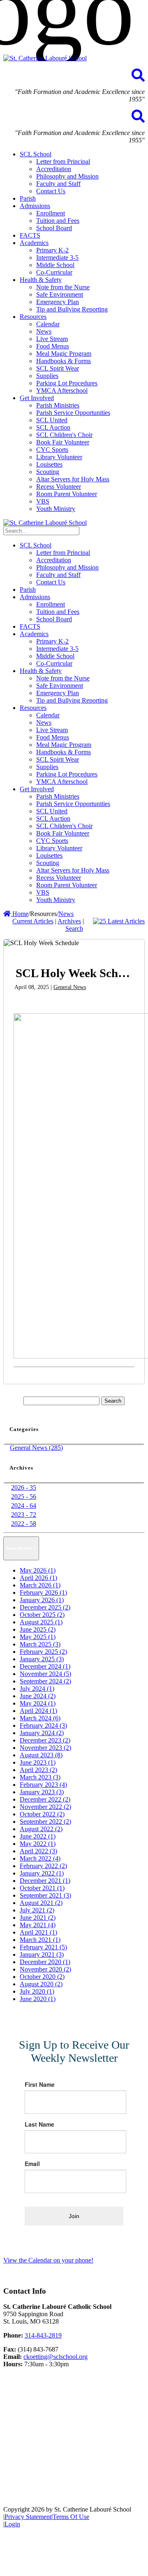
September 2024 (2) (45, 1681)
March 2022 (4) (40, 1858)
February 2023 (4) (43, 1785)
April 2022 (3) (38, 1851)
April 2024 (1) (38, 1711)
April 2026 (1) (38, 1578)
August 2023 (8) (41, 1755)
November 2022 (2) (45, 1807)
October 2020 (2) (42, 1977)
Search (74, 929)
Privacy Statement (28, 2517)
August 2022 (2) (41, 1829)
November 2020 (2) (45, 1969)
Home (20, 914)
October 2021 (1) (42, 1888)
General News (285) (36, 1448)
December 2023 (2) (45, 1740)
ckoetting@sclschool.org (55, 2357)
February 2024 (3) (43, 1725)
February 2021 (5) (43, 1947)
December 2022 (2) (45, 1799)
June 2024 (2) (38, 1696)
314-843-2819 (43, 2335)
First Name (40, 2084)
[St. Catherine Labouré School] (45, 58)
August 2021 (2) (41, 1903)
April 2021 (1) (38, 1932)
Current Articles (33, 921)
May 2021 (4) (38, 1925)
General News (70, 987)
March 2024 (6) (40, 1718)
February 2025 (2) (43, 1652)
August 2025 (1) (41, 1622)
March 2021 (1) (40, 1940)
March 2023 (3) (40, 1777)
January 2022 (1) (42, 1873)
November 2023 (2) (45, 1748)
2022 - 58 (24, 1524)
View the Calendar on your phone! (48, 2260)
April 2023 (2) (38, 1770)
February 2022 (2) (43, 1866)
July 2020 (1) (37, 1991)
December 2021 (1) (45, 1881)
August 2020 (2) (41, 1984)
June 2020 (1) (38, 1999)
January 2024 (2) (42, 1733)
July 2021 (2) (37, 1910)
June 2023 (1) (38, 1762)
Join (74, 2216)
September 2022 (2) (45, 1822)
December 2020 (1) (45, 1962)
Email (32, 2164)
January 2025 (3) (42, 1659)
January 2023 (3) (42, 1792)
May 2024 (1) (38, 1703)
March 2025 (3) (40, 1644)
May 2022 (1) (38, 1844)
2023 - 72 (24, 1515)
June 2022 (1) (38, 1836)
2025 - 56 (24, 1496)
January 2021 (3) (42, 1954)
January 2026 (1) (42, 1600)
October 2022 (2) (42, 1814)
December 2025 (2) (45, 1607)
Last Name (39, 2124)
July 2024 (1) (37, 1689)
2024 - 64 (24, 1506)
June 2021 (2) (38, 1918)
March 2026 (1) (40, 1585)
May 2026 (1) (38, 1570)
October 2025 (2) (42, 1615)
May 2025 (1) (38, 1637)
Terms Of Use (71, 2517)
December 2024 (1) (45, 1666)
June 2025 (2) (38, 1629)
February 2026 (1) (43, 1593)
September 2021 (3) (45, 1895)
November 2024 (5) (45, 1674)
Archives (69, 921)
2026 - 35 (24, 1487)
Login (12, 2524)
